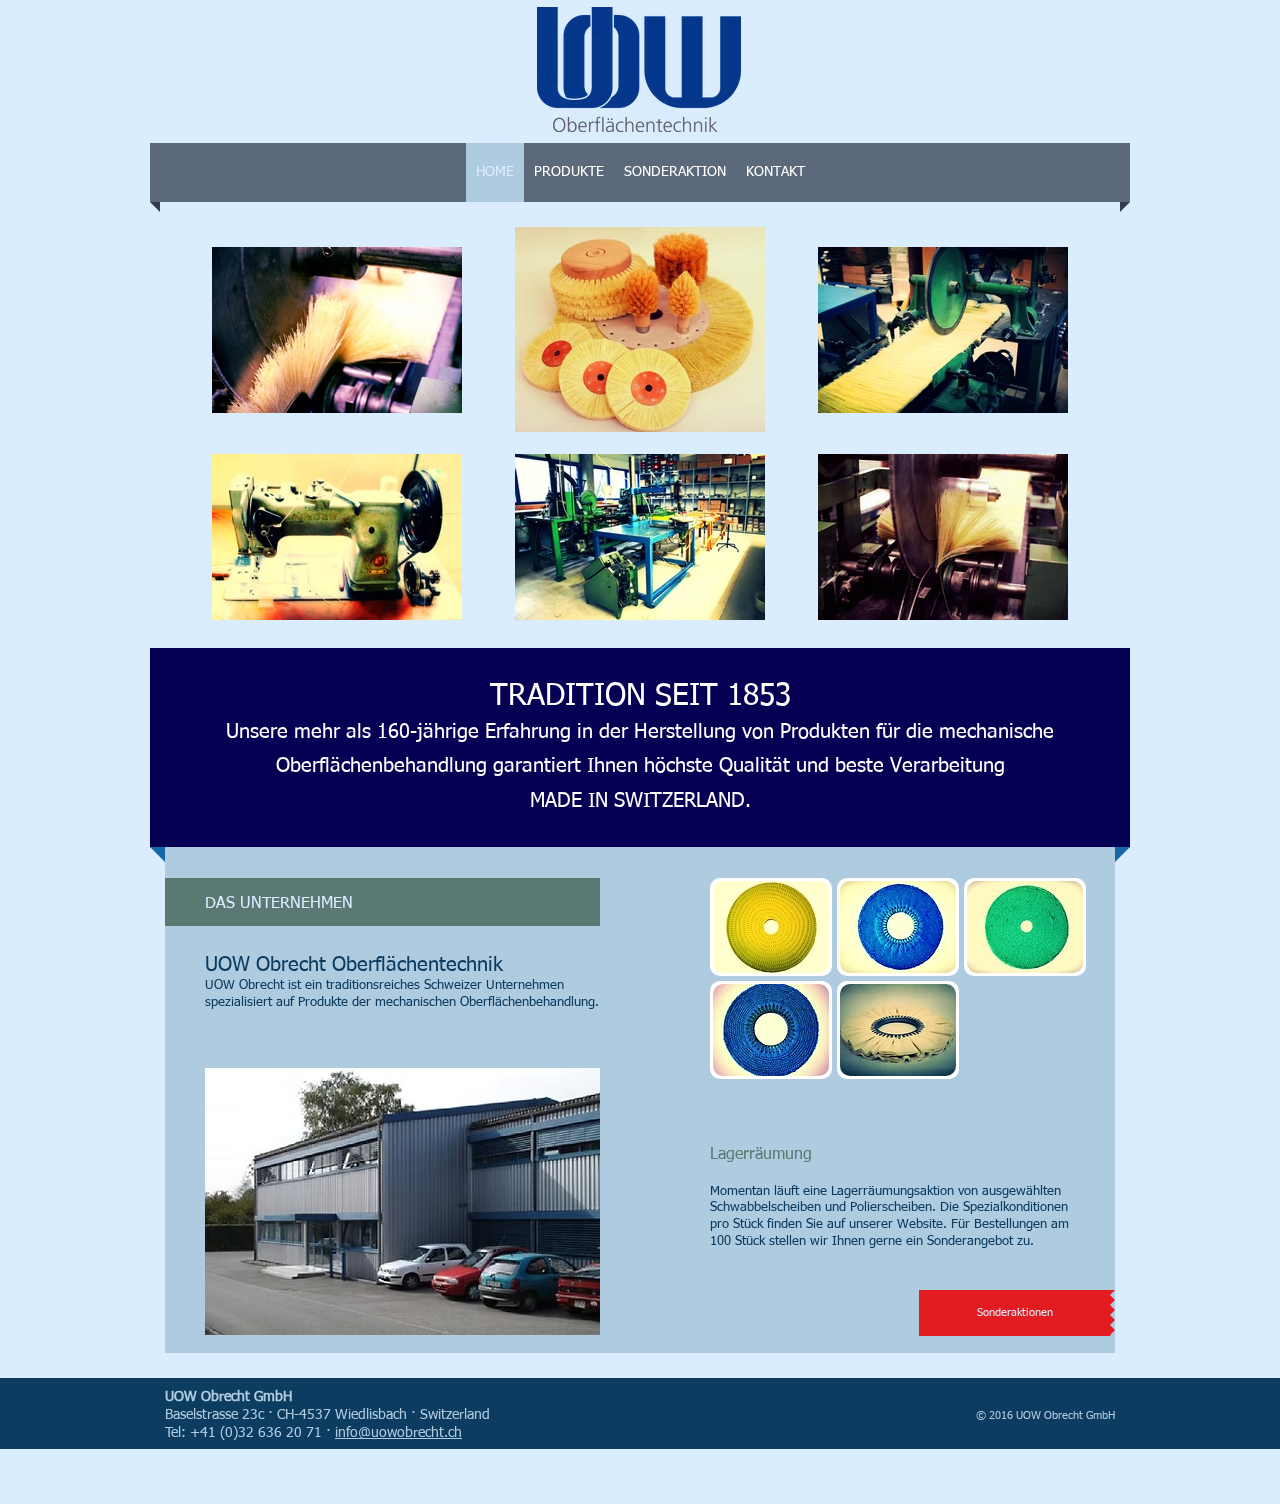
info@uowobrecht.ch (398, 1433)
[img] (771, 927)
